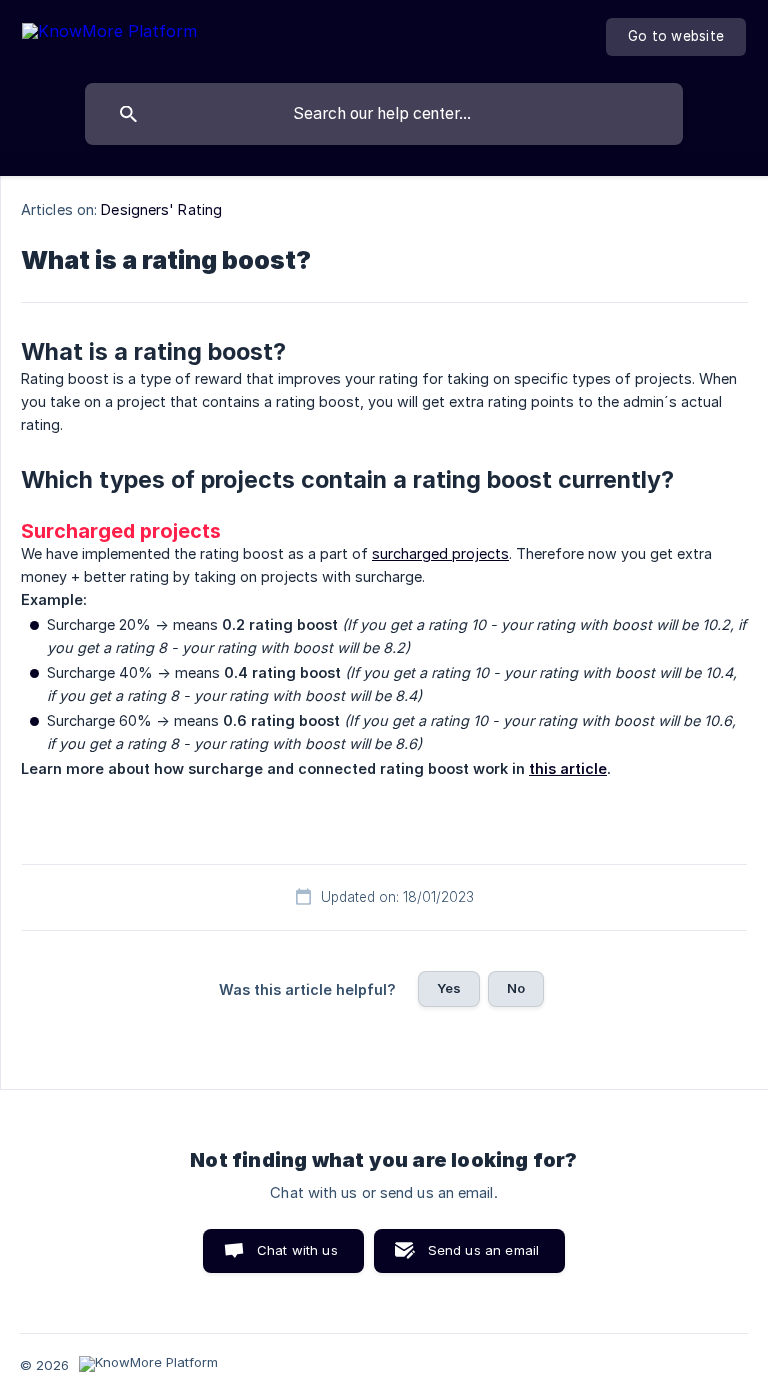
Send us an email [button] (483, 1250)
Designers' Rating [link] (161, 209)
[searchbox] (384, 114)
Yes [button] (449, 988)
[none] (109, 34)
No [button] (516, 988)
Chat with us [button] (297, 1250)
